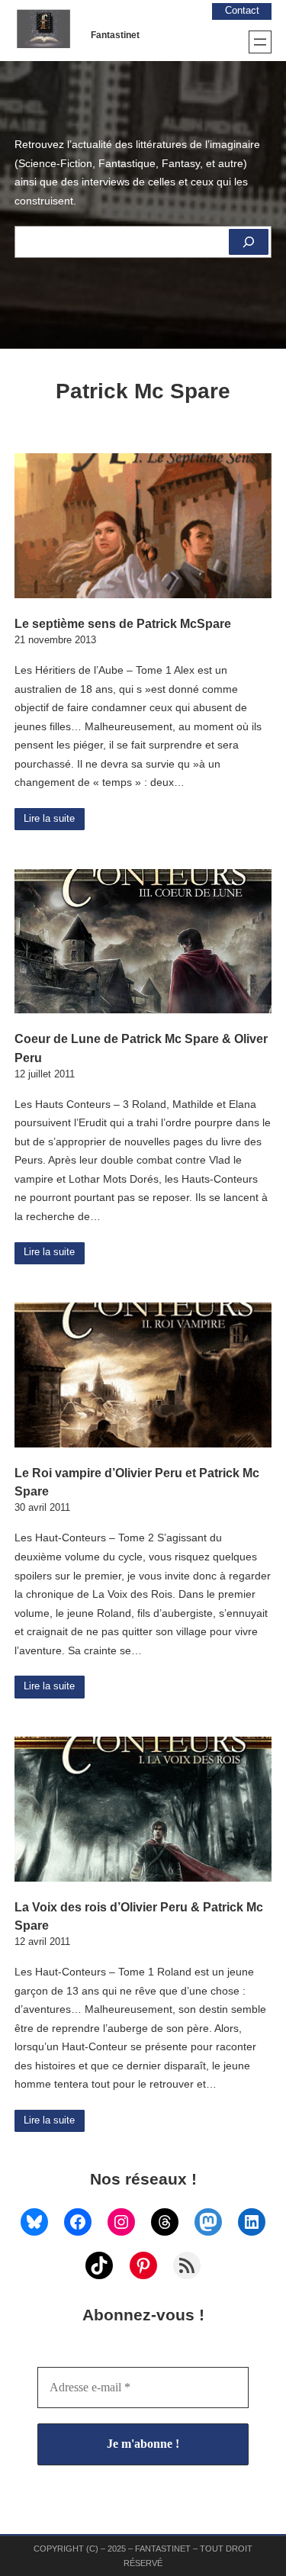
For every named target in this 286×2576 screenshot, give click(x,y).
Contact (242, 11)
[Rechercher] (249, 242)
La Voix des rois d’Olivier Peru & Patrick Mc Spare (139, 1916)
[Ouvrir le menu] (260, 42)
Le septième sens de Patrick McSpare (123, 623)
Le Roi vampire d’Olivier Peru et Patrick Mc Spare (137, 1482)
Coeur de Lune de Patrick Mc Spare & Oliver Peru (141, 1048)
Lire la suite (49, 819)
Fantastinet (115, 35)
